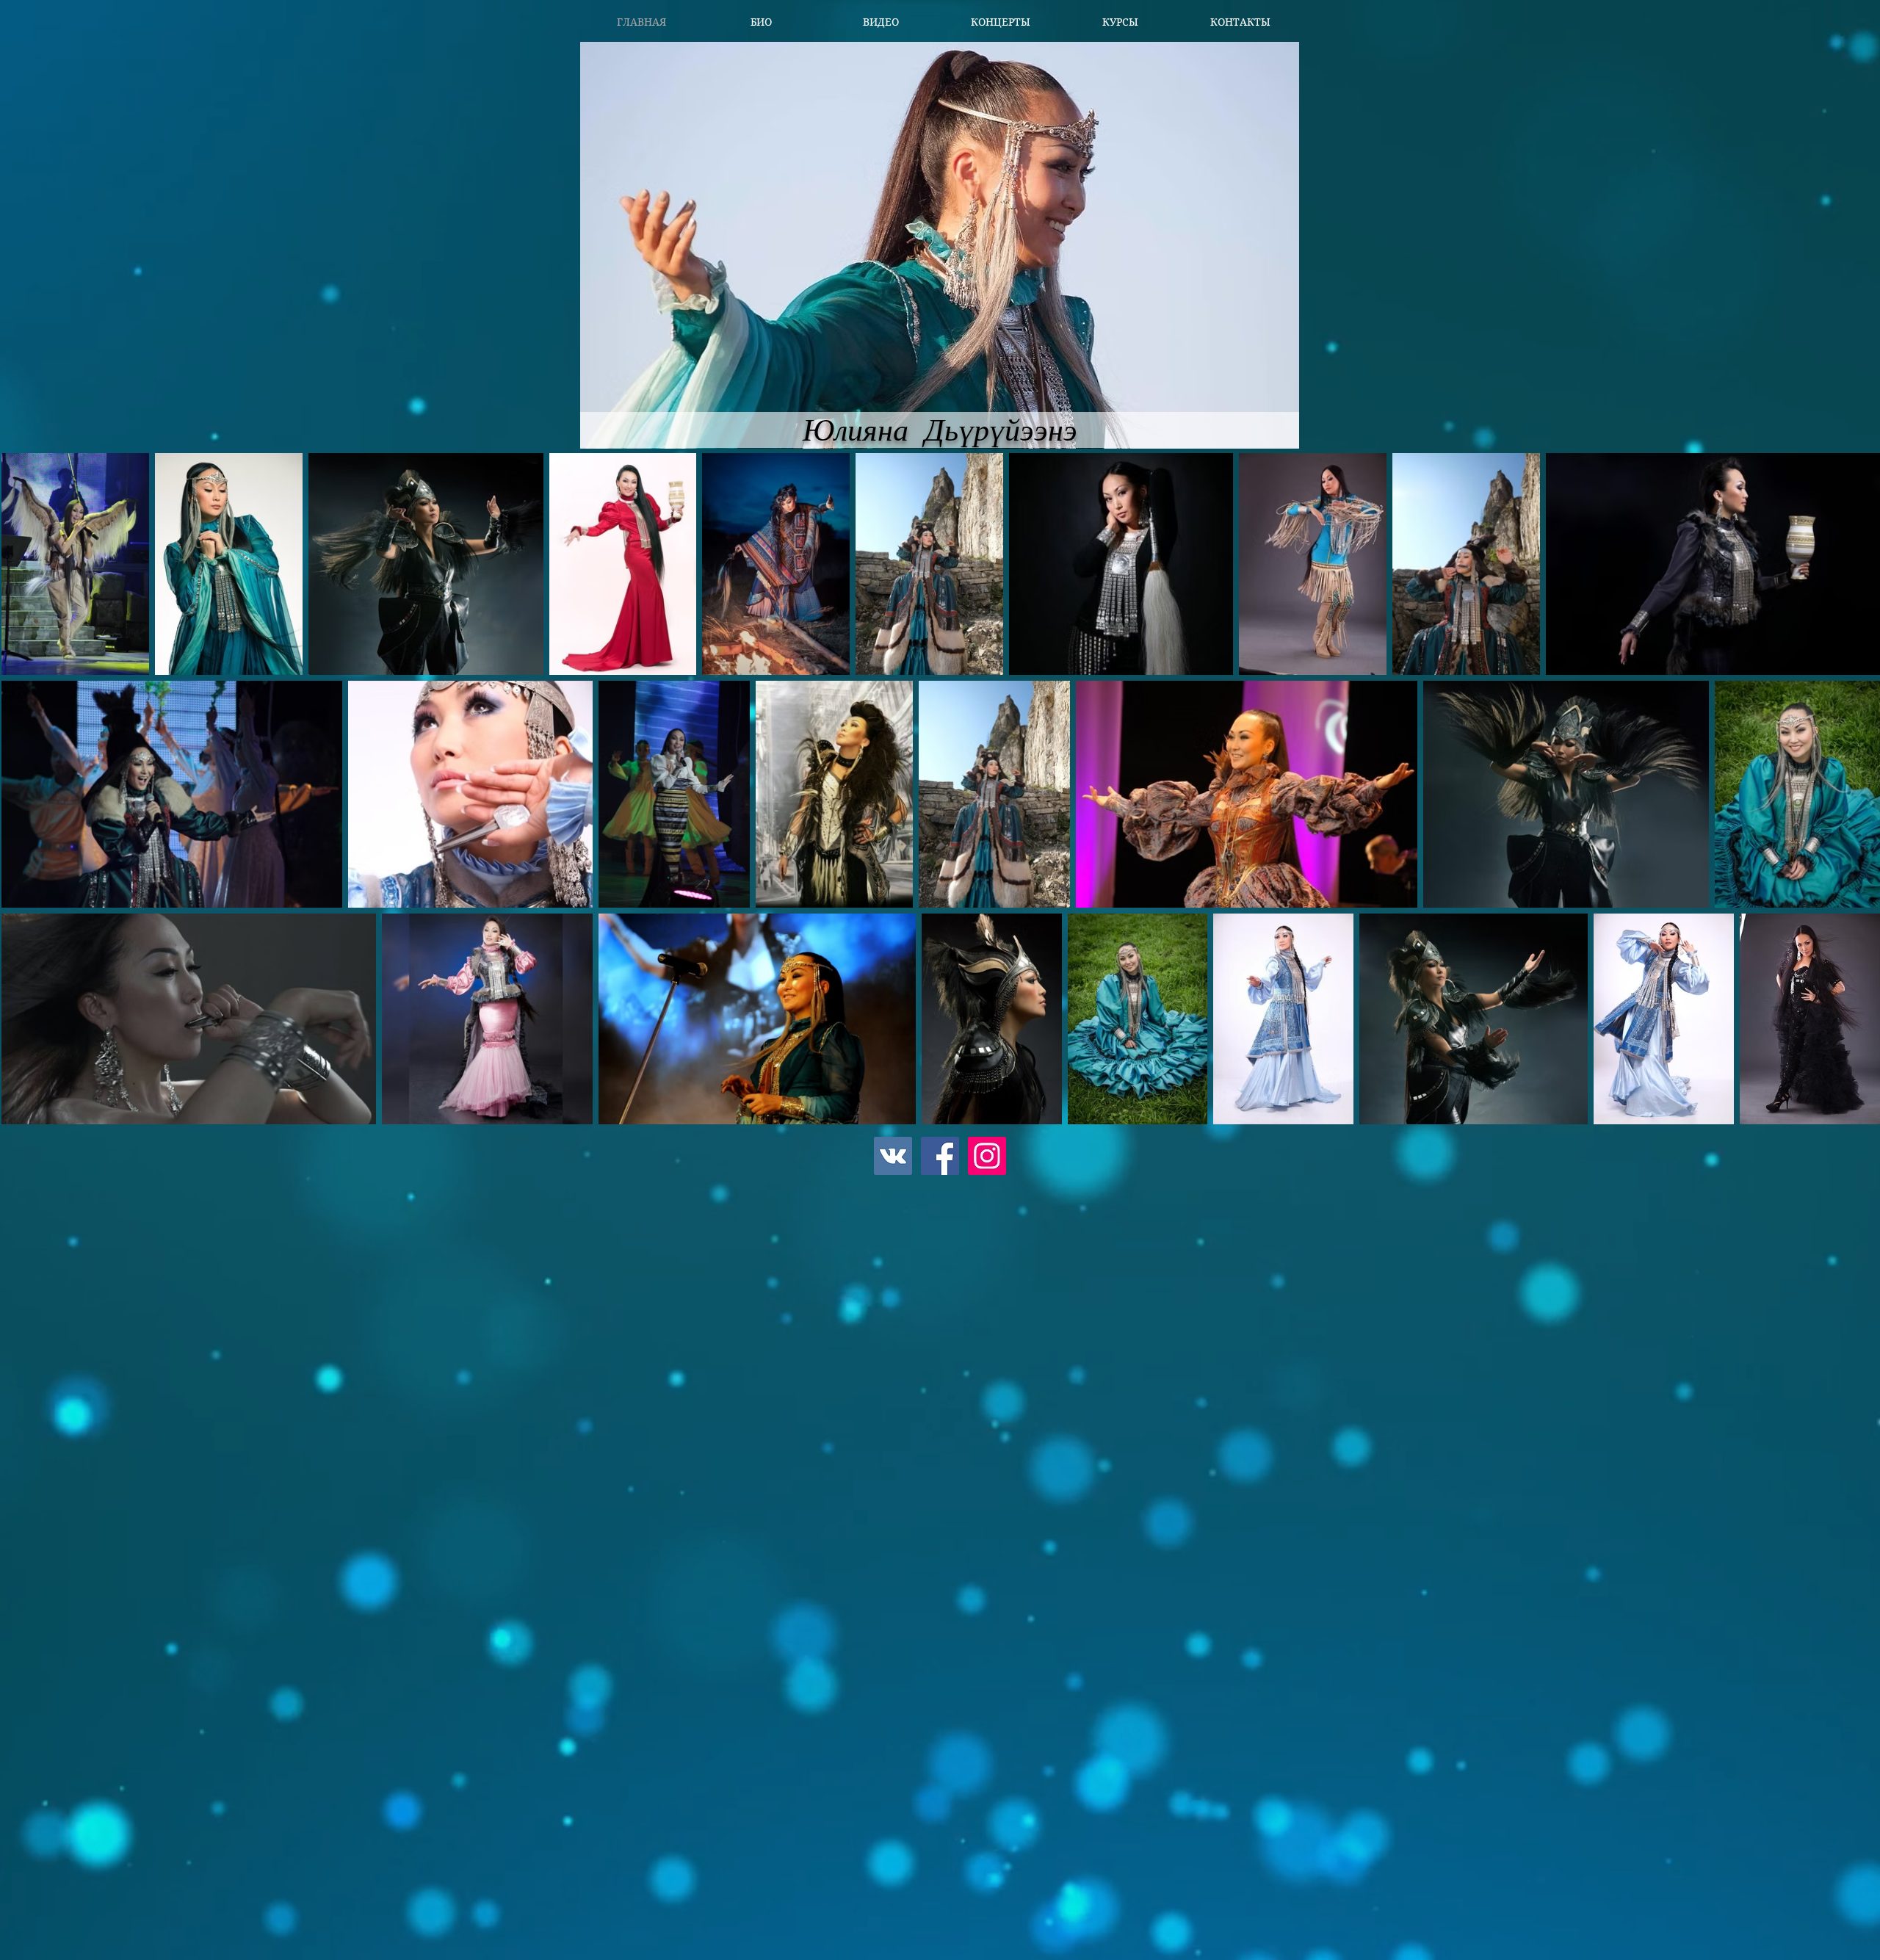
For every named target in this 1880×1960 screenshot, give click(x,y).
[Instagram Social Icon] (987, 1156)
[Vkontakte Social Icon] (893, 1156)
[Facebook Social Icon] (940, 1156)
